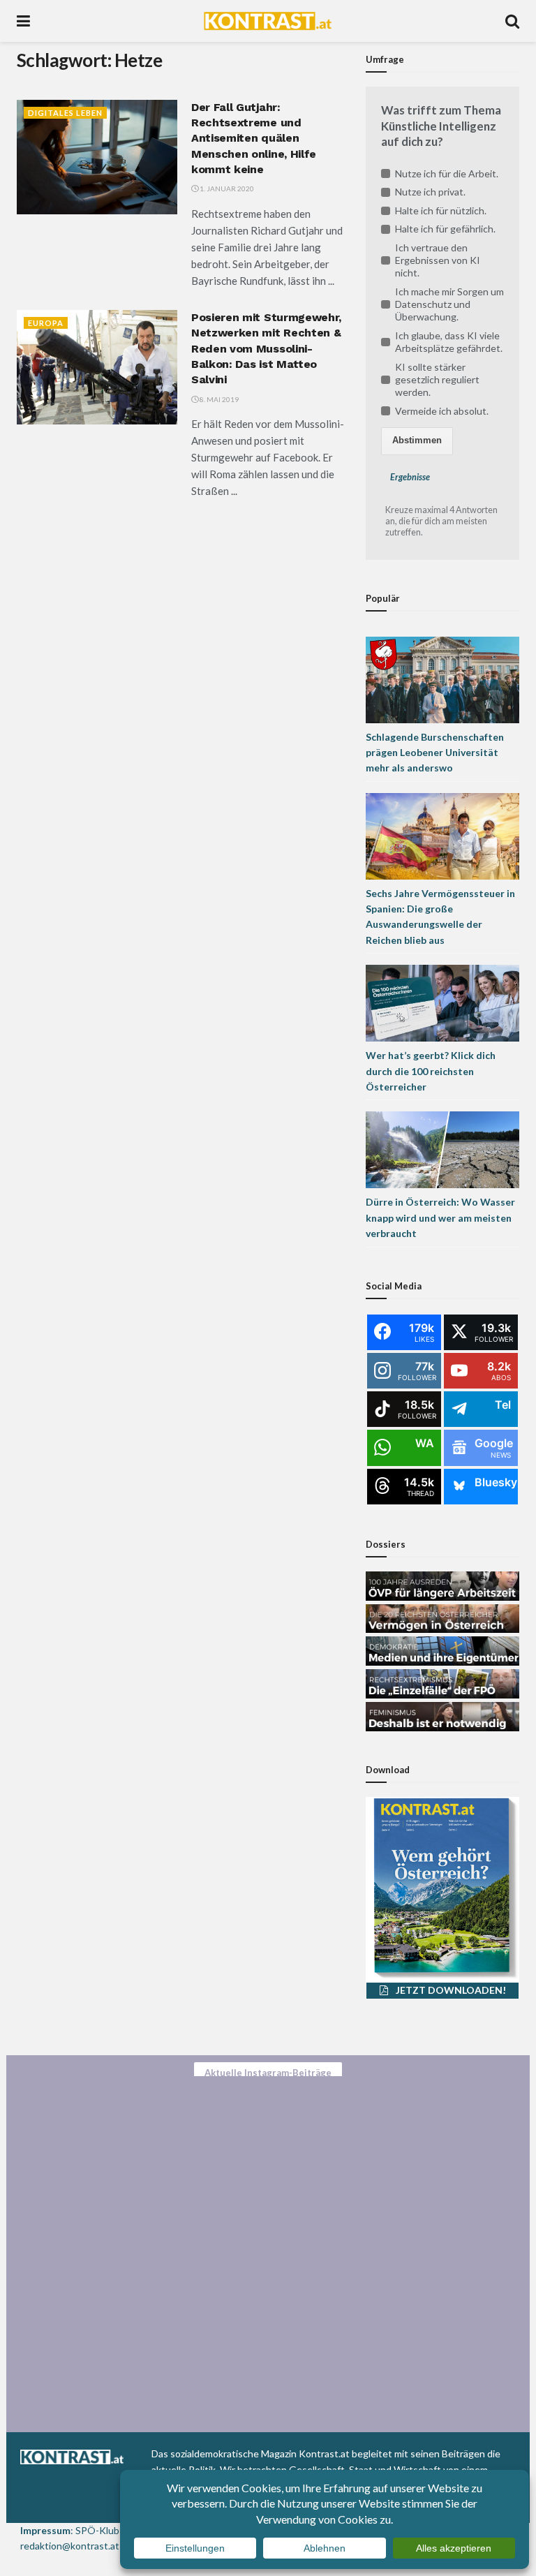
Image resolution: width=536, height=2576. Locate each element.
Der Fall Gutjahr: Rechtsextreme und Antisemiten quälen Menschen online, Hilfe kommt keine (254, 139)
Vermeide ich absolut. (442, 411)
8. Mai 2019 (218, 399)
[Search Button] (512, 21)
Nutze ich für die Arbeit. (447, 173)
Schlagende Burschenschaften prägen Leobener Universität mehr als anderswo (435, 753)
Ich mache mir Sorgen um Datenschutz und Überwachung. (449, 304)
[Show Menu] (23, 21)
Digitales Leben (65, 113)
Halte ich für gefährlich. (445, 229)
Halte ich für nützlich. (441, 210)
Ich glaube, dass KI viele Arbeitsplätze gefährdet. (449, 342)
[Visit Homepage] (268, 21)
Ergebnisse (410, 477)
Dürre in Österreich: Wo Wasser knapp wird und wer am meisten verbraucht (440, 1217)
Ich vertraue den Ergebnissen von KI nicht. (438, 260)
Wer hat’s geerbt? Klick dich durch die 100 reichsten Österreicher (431, 1071)
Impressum (45, 2530)
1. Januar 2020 (226, 188)
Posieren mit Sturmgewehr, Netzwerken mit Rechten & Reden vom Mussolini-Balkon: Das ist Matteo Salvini (266, 349)
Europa (46, 323)
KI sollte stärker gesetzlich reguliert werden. (437, 379)
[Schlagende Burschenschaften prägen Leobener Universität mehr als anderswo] (442, 678)
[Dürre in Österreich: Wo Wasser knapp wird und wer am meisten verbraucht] (442, 1149)
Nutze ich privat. (430, 192)
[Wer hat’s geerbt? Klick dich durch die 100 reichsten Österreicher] (442, 1002)
